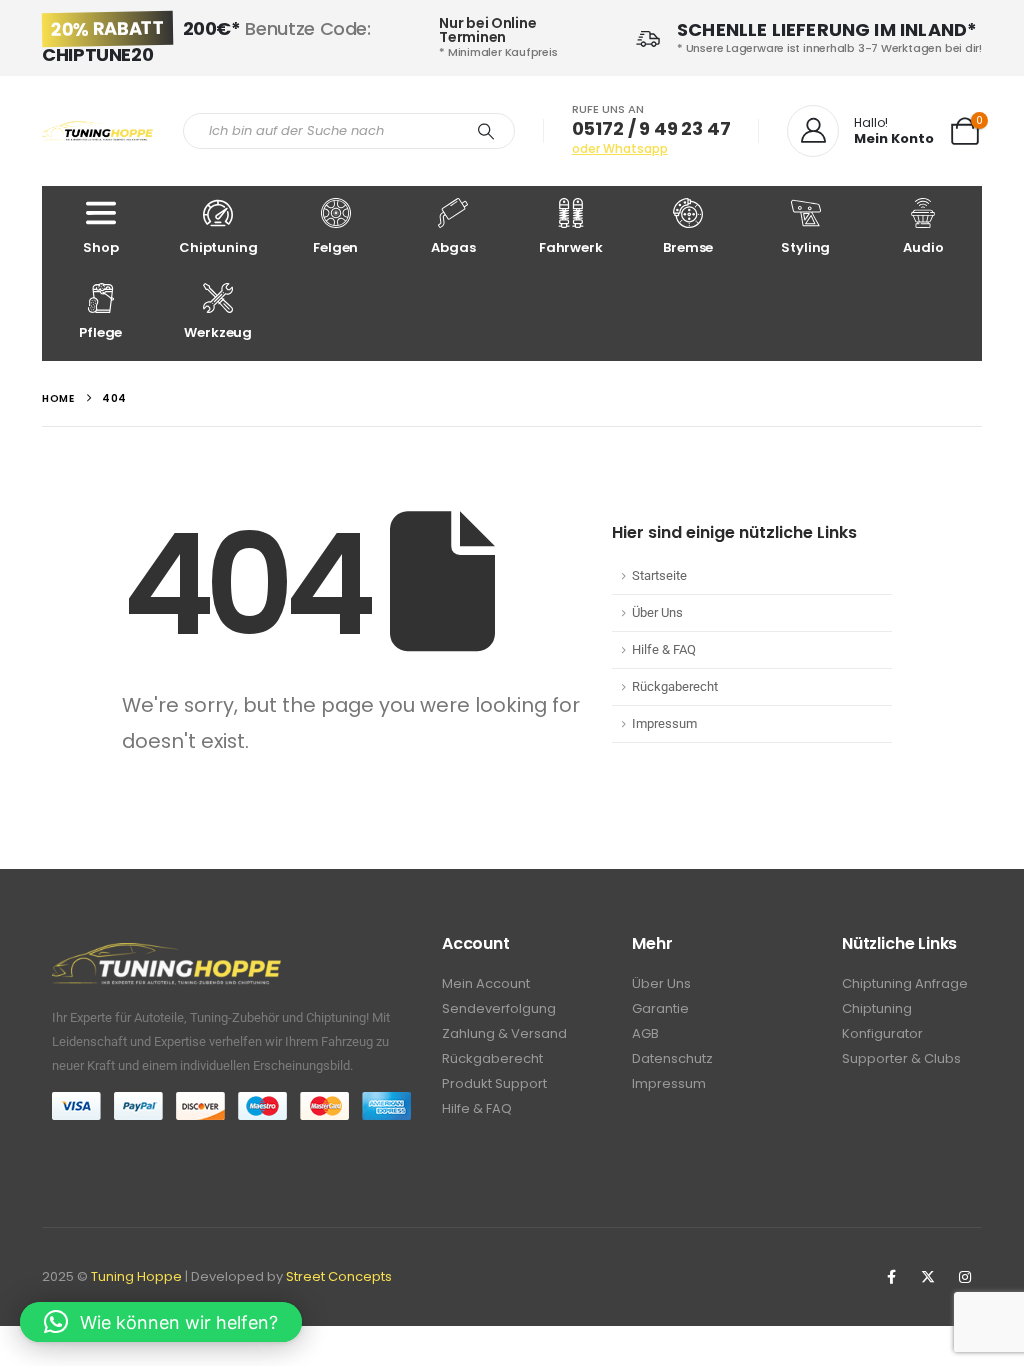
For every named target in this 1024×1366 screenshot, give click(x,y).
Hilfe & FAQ (664, 649)
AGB (645, 1033)
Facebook (891, 1277)
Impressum (664, 723)
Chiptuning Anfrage (905, 983)
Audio (923, 247)
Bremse (688, 247)
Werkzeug (218, 332)
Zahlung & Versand (504, 1033)
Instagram (965, 1277)
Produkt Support (494, 1083)
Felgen (335, 247)
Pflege (100, 332)
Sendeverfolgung (499, 1008)
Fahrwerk (571, 247)
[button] (161, 1322)
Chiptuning (218, 247)
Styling (805, 247)
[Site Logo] (97, 131)
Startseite (659, 575)
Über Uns (657, 612)
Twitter (928, 1277)
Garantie (660, 1008)
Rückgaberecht (675, 686)
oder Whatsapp (620, 148)
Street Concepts (339, 1276)
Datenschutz (672, 1058)
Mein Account (486, 983)
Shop (100, 247)
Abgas (453, 247)
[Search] (486, 131)
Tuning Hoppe (136, 1276)
